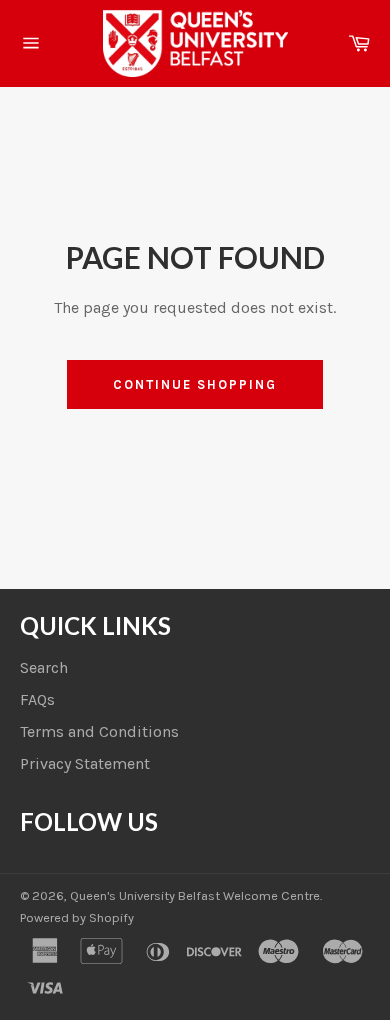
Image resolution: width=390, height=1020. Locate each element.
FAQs (37, 699)
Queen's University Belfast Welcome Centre (195, 895)
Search (44, 667)
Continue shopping (194, 384)
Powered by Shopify (77, 917)
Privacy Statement (85, 763)
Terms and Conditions (99, 731)
